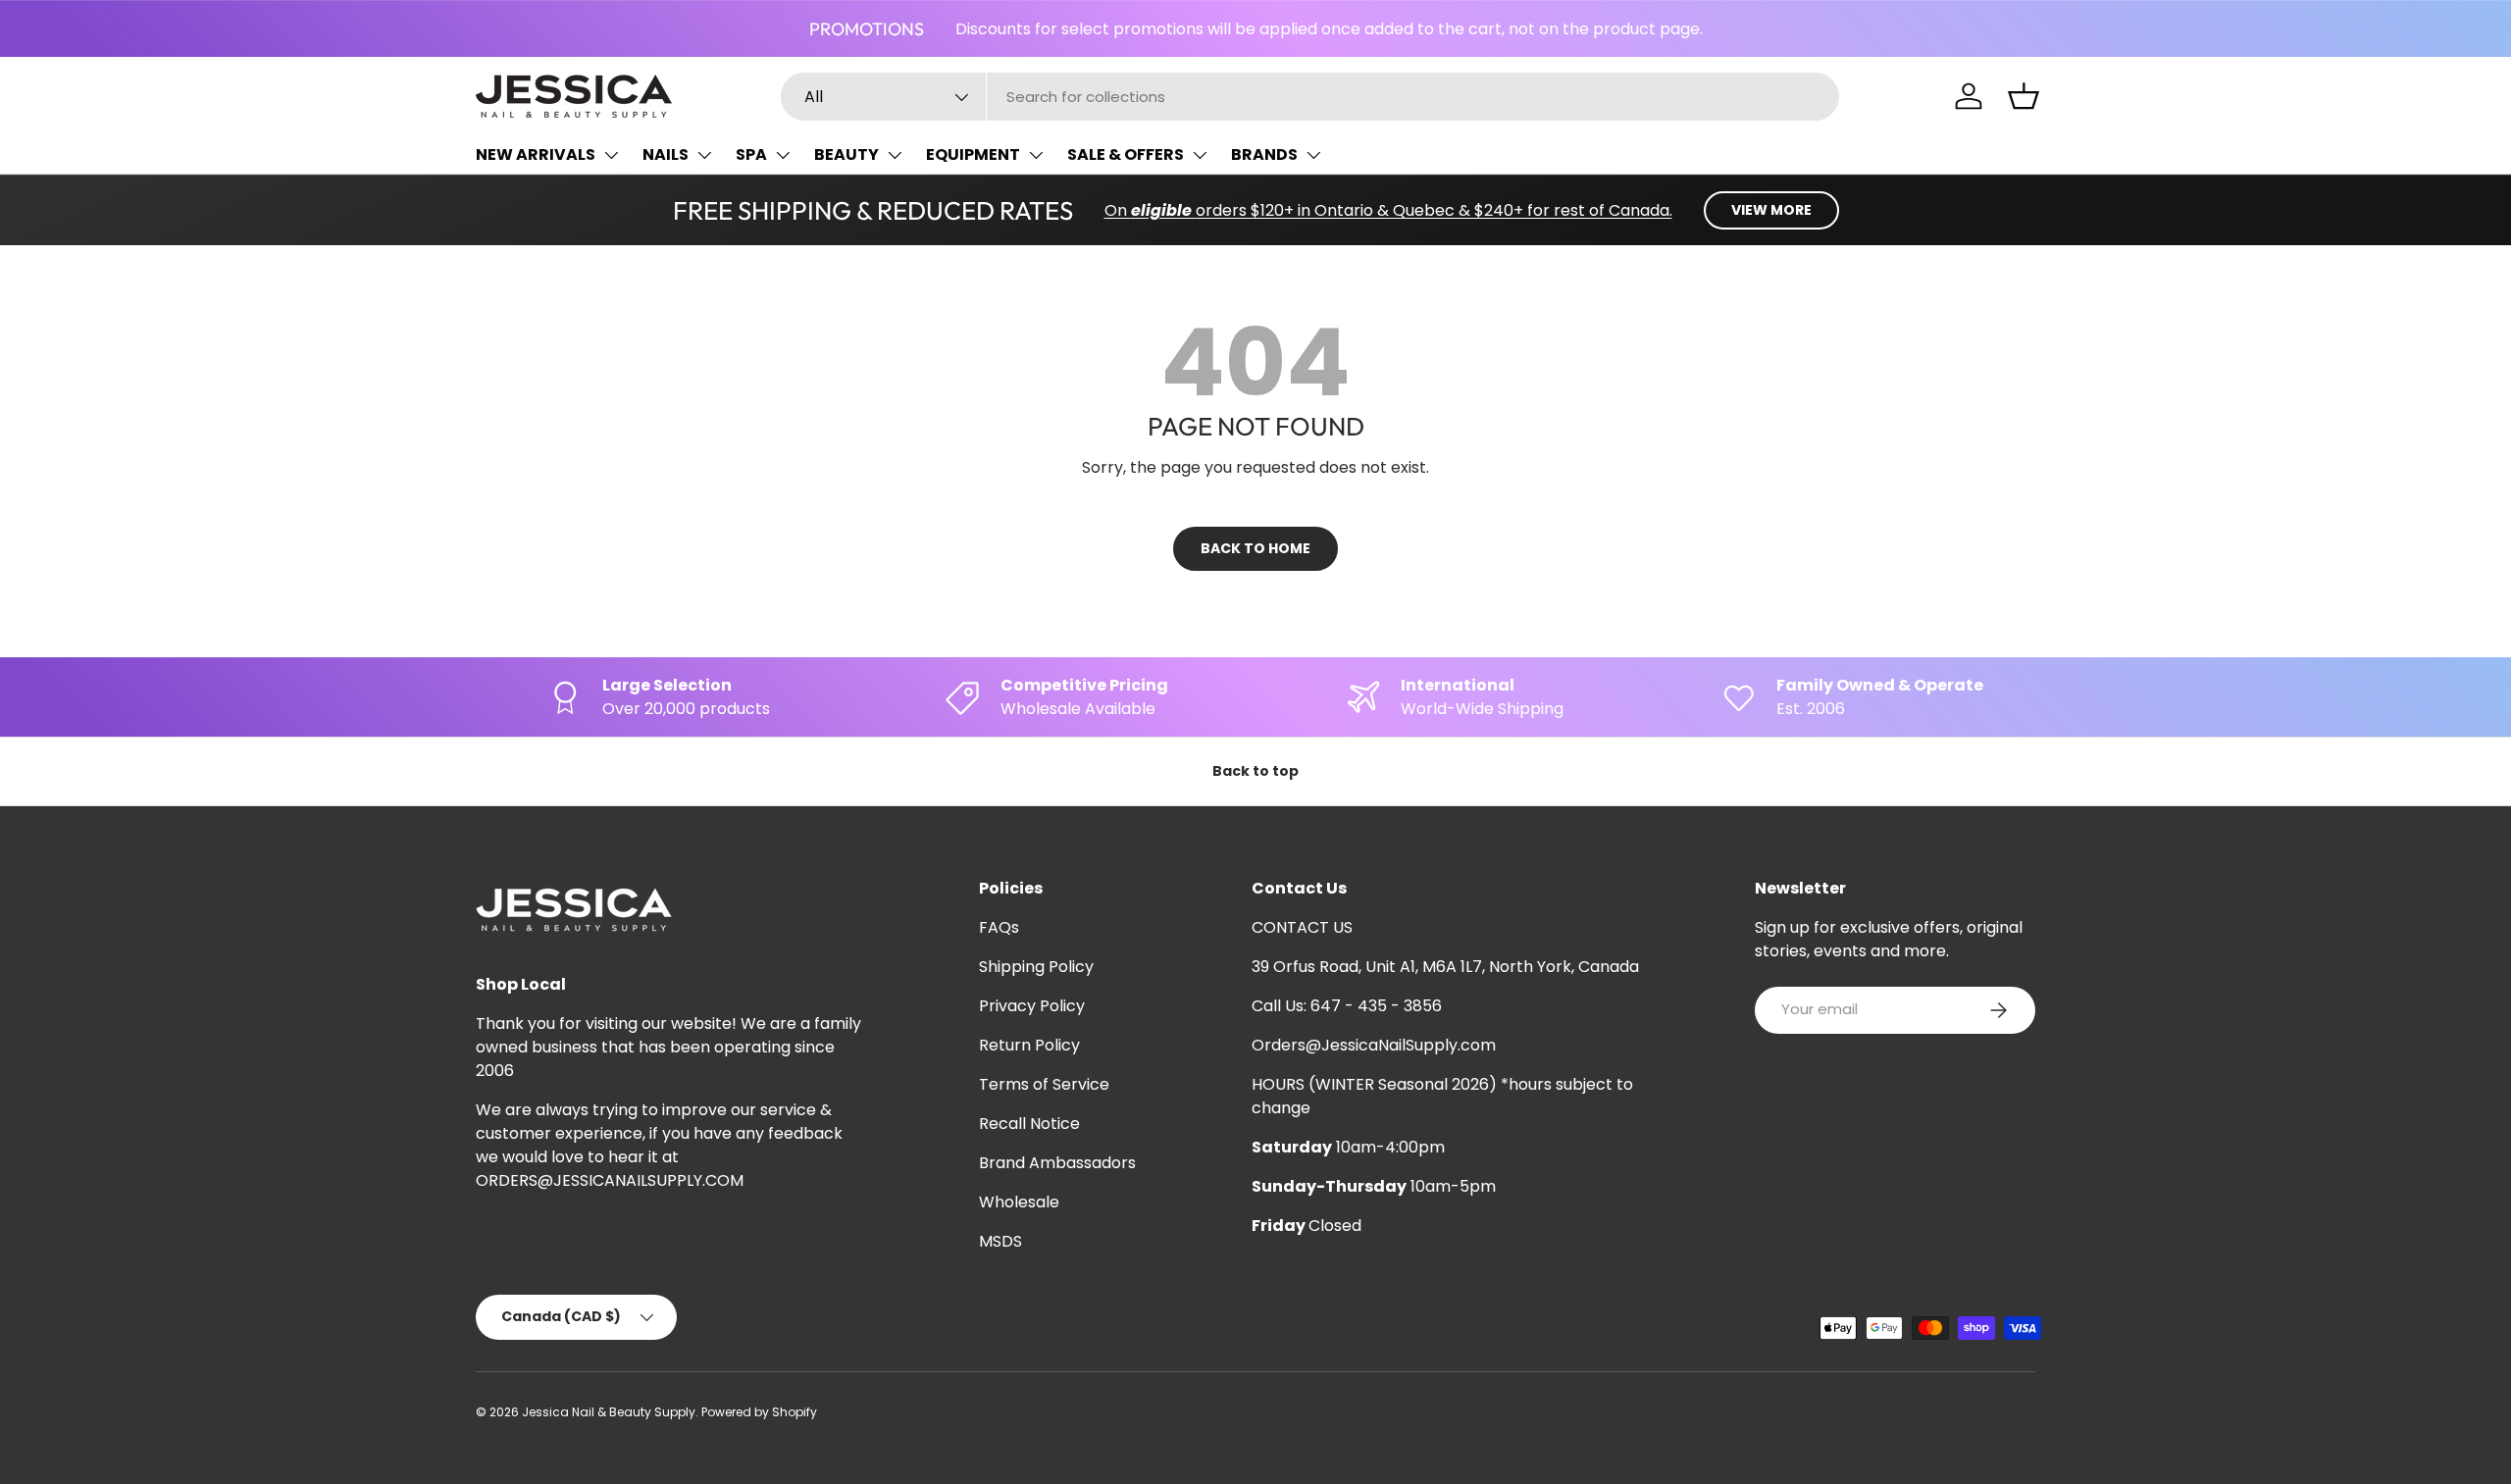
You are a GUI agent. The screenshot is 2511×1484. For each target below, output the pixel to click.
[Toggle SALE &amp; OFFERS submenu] (1200, 155)
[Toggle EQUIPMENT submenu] (1036, 155)
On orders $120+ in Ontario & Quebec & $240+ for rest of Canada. (1388, 210)
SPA (751, 154)
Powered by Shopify (759, 1412)
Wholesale (1019, 1202)
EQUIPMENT (973, 154)
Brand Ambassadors (1057, 1163)
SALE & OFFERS (1126, 154)
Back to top (1255, 771)
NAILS (666, 154)
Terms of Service (1044, 1084)
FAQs (999, 927)
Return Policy (1029, 1045)
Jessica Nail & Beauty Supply (609, 1412)
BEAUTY (846, 154)
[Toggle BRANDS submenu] (1313, 155)
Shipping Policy (1036, 967)
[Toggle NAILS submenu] (704, 155)
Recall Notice (1029, 1124)
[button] (2024, 96)
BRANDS (1264, 154)
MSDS (1000, 1241)
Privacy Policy (1032, 1006)
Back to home (1255, 548)
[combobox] (1310, 97)
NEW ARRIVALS (536, 154)
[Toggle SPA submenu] (783, 155)
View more (1771, 210)
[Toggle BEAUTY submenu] (895, 155)
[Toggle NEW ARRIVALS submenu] (611, 155)
